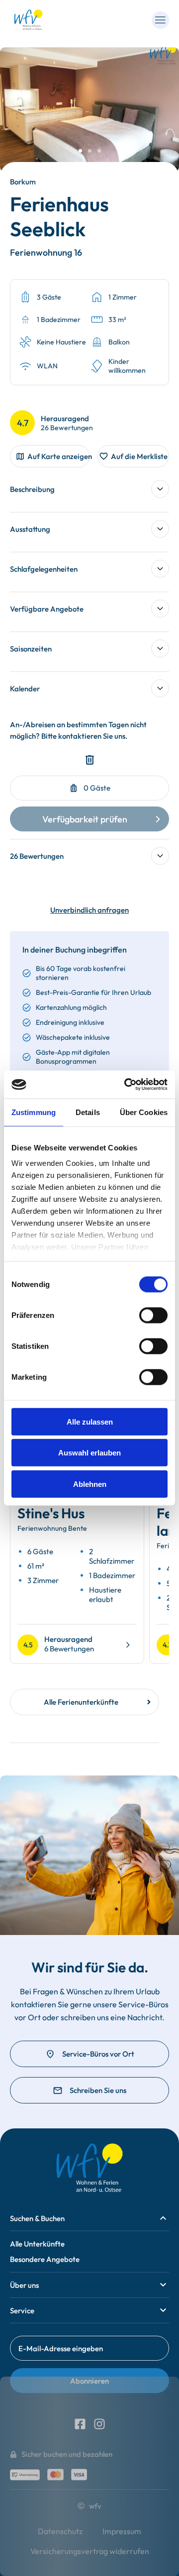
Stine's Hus (51, 1513)
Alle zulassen (90, 1421)
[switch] (153, 1315)
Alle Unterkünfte (37, 2244)
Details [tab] (88, 1112)
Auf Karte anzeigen (59, 456)
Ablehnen (90, 1484)
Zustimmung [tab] (34, 1112)
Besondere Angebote (45, 2259)
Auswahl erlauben (89, 1453)
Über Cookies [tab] (144, 1112)
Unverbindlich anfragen (89, 910)
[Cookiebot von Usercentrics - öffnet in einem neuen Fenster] (126, 1085)
